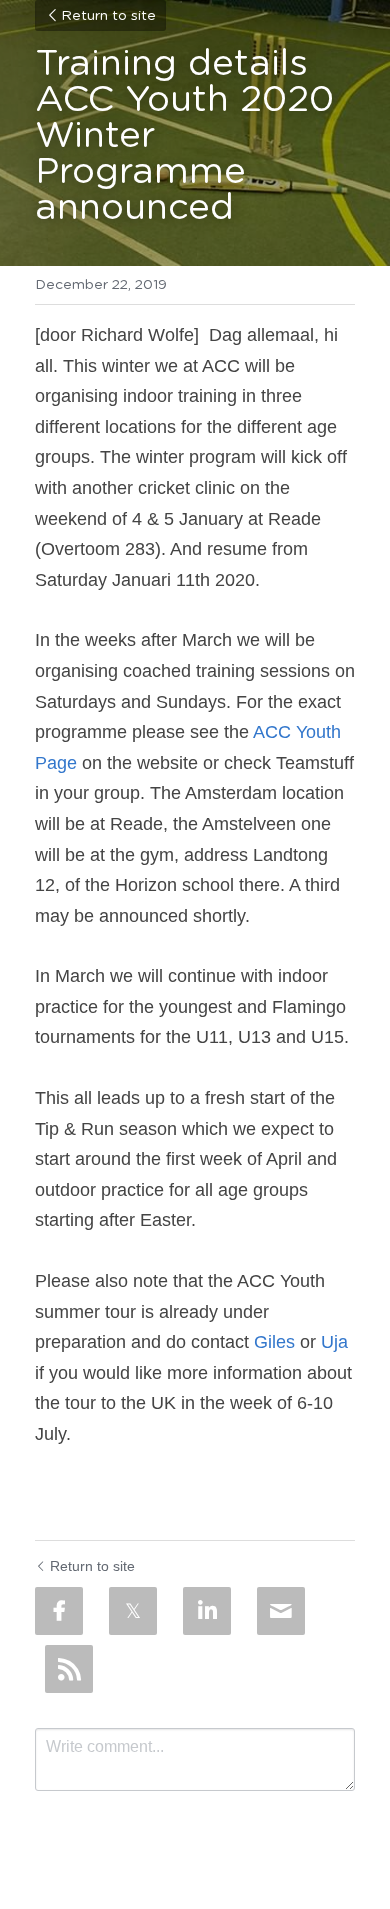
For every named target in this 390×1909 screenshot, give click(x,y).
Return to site (108, 16)
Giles (274, 1342)
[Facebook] (59, 1611)
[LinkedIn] (207, 1611)
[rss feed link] (69, 1669)
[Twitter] (133, 1611)
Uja (334, 1342)
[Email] (281, 1611)
